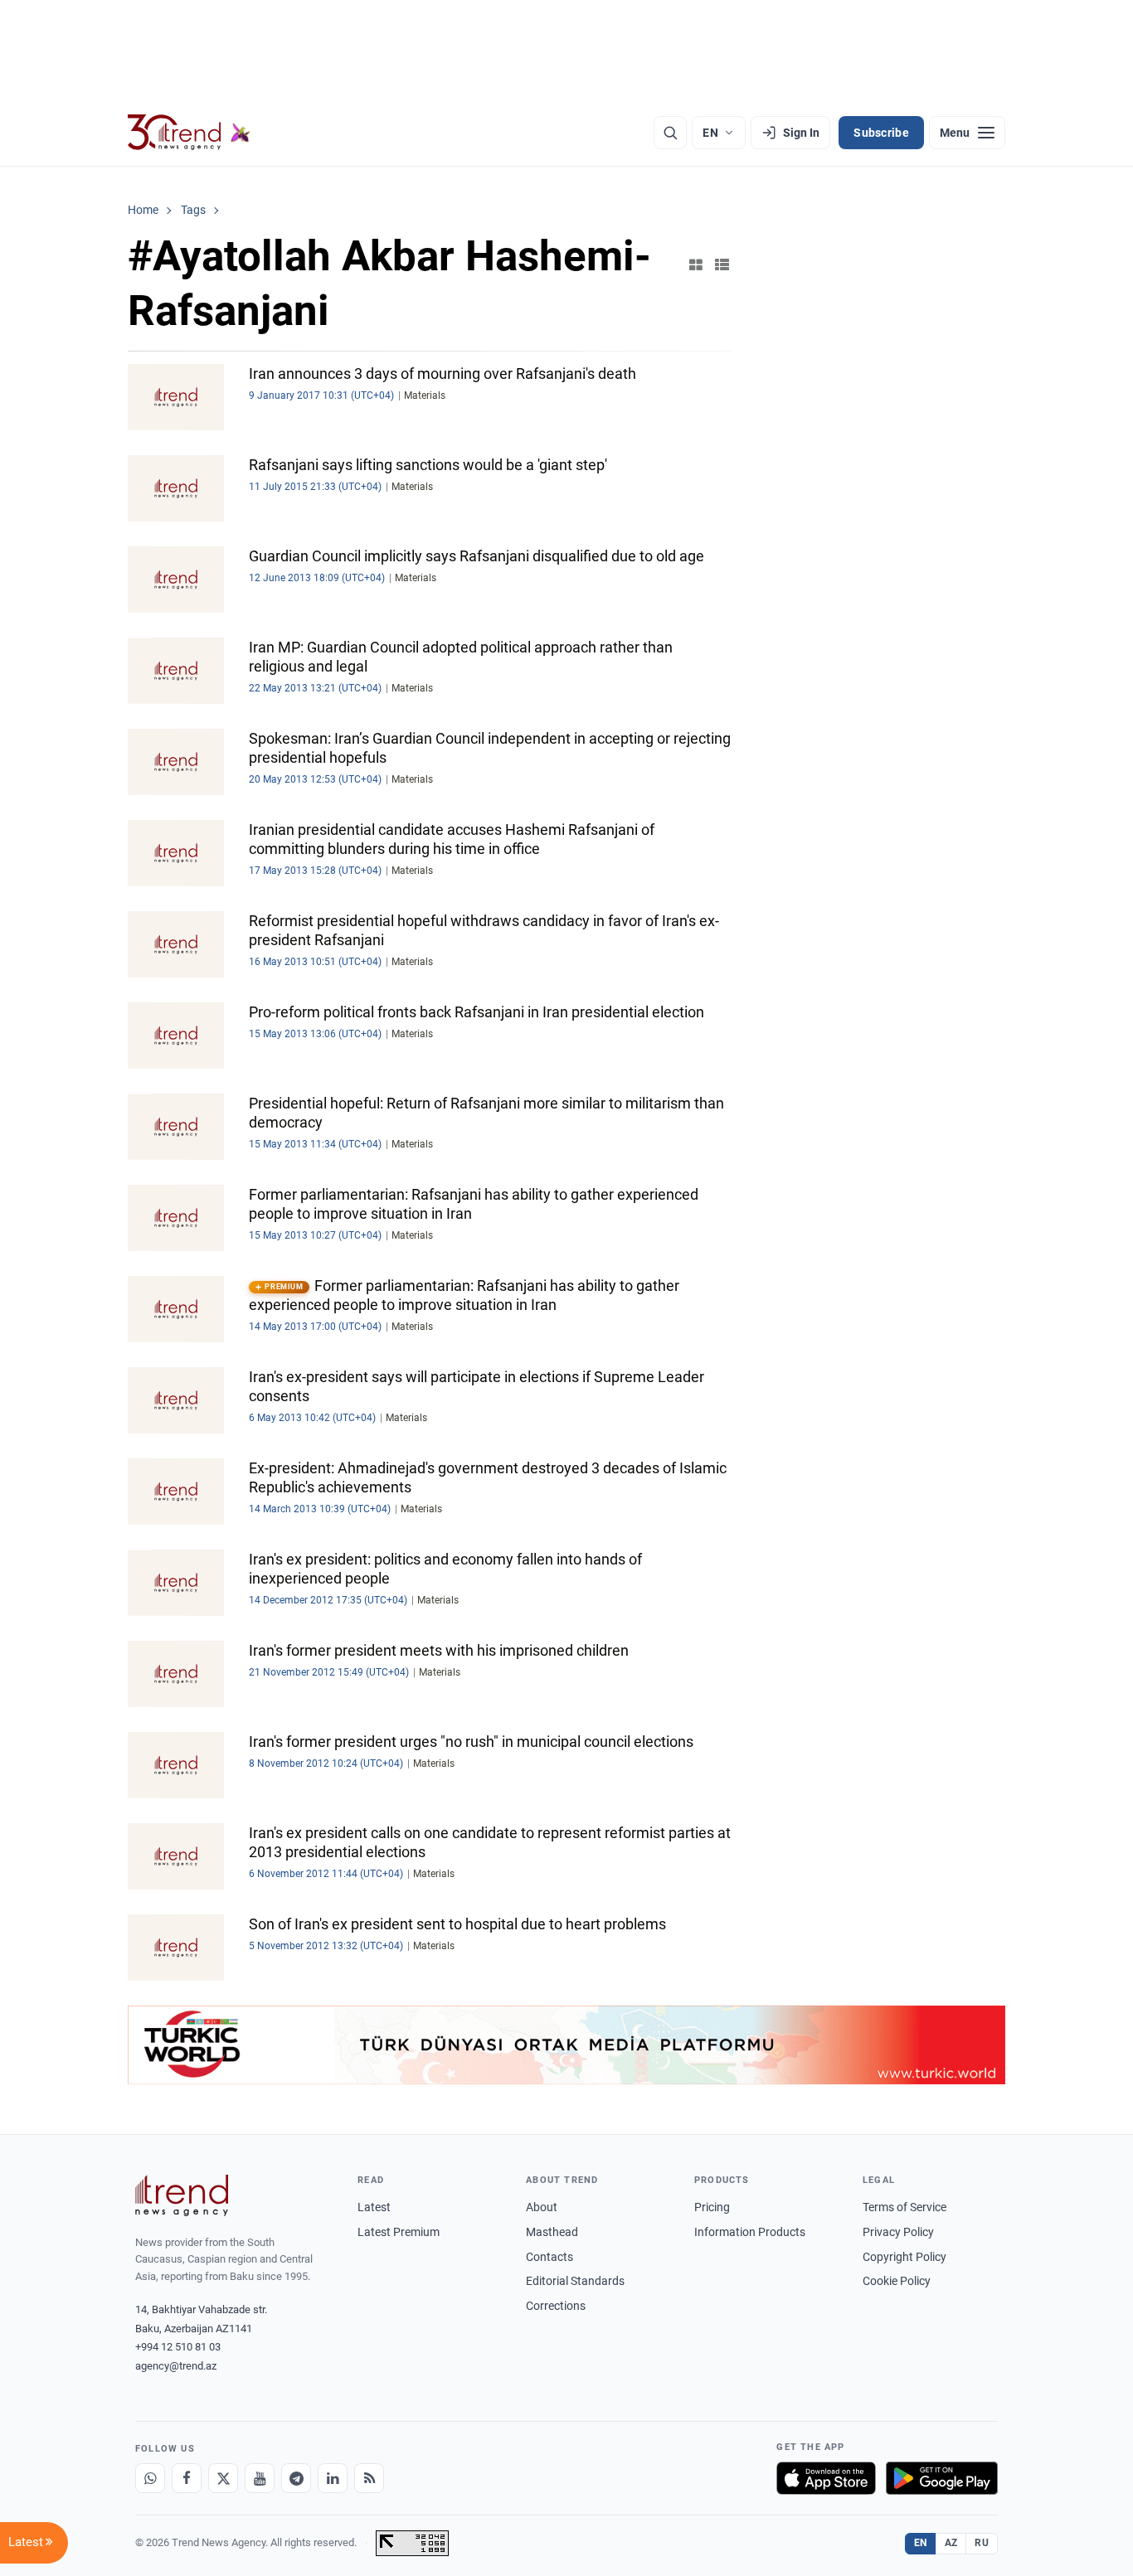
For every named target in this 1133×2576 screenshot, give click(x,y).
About (542, 2207)
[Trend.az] (189, 133)
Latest (374, 2207)
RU (982, 2543)
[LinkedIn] (333, 2478)
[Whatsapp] (150, 2478)
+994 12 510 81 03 (178, 2347)
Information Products (750, 2232)
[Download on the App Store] (826, 2478)
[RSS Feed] (369, 2478)
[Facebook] (187, 2478)
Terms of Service (904, 2207)
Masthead (552, 2232)
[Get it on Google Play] (942, 2478)
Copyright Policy (904, 2257)
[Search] (670, 133)
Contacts (549, 2257)
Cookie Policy (897, 2281)
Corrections (556, 2306)
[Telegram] (296, 2478)
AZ (951, 2543)
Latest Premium (399, 2232)
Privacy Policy (898, 2232)
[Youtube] (260, 2478)
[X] (223, 2478)
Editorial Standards (575, 2281)
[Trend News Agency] (182, 2195)
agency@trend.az (176, 2366)
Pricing (712, 2207)
